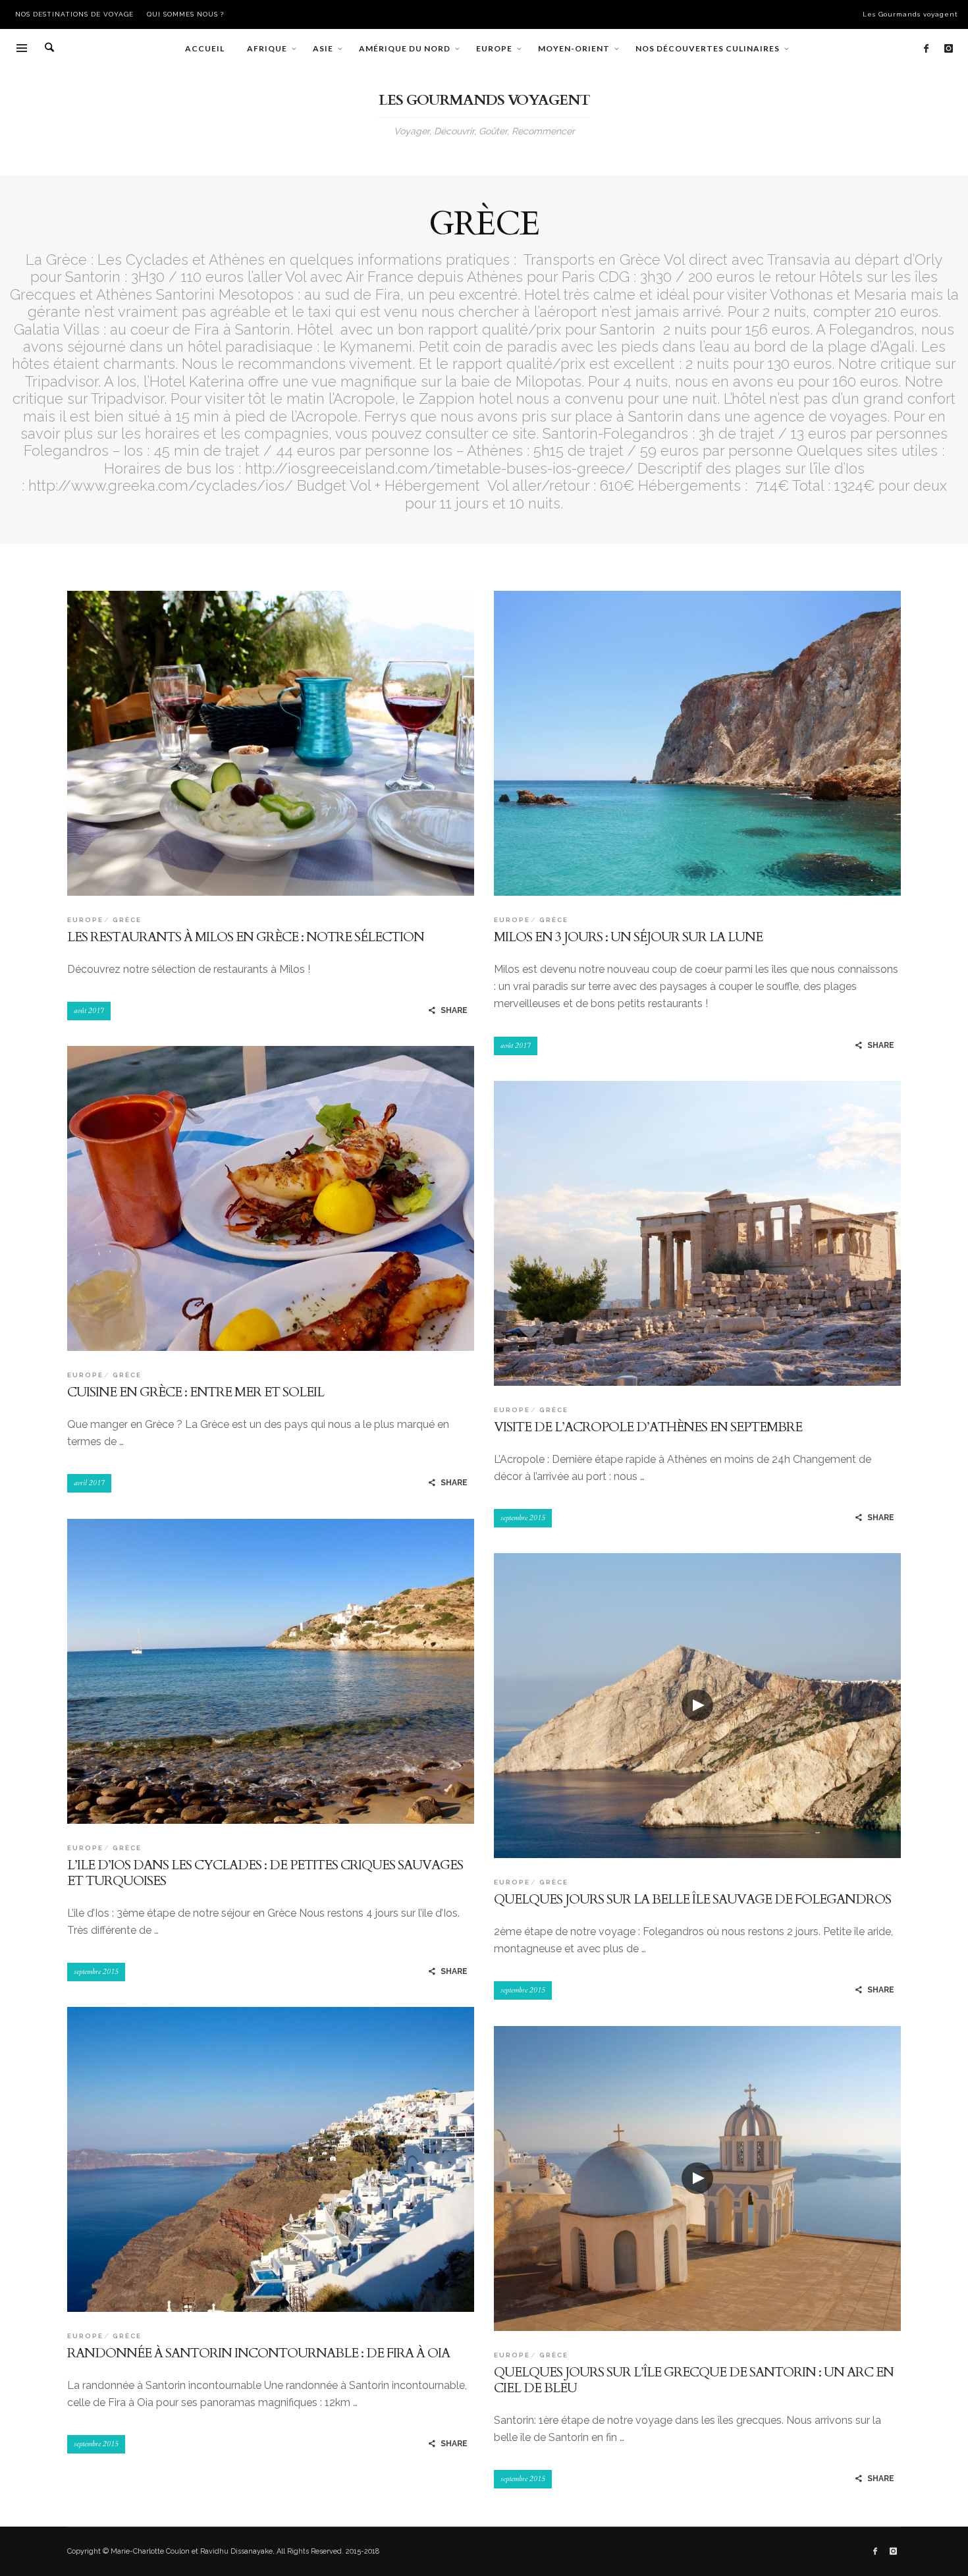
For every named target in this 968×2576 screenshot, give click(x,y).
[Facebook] (926, 49)
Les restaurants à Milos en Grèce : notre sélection (246, 937)
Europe (85, 920)
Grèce (127, 920)
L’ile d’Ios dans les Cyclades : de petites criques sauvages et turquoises (265, 1873)
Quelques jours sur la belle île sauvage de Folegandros (692, 1899)
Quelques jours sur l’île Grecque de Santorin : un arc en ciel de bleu (694, 2380)
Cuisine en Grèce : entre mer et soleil (196, 1392)
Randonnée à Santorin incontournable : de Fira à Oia (258, 2353)
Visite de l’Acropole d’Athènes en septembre (648, 1427)
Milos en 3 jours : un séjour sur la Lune (628, 937)
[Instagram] (948, 49)
